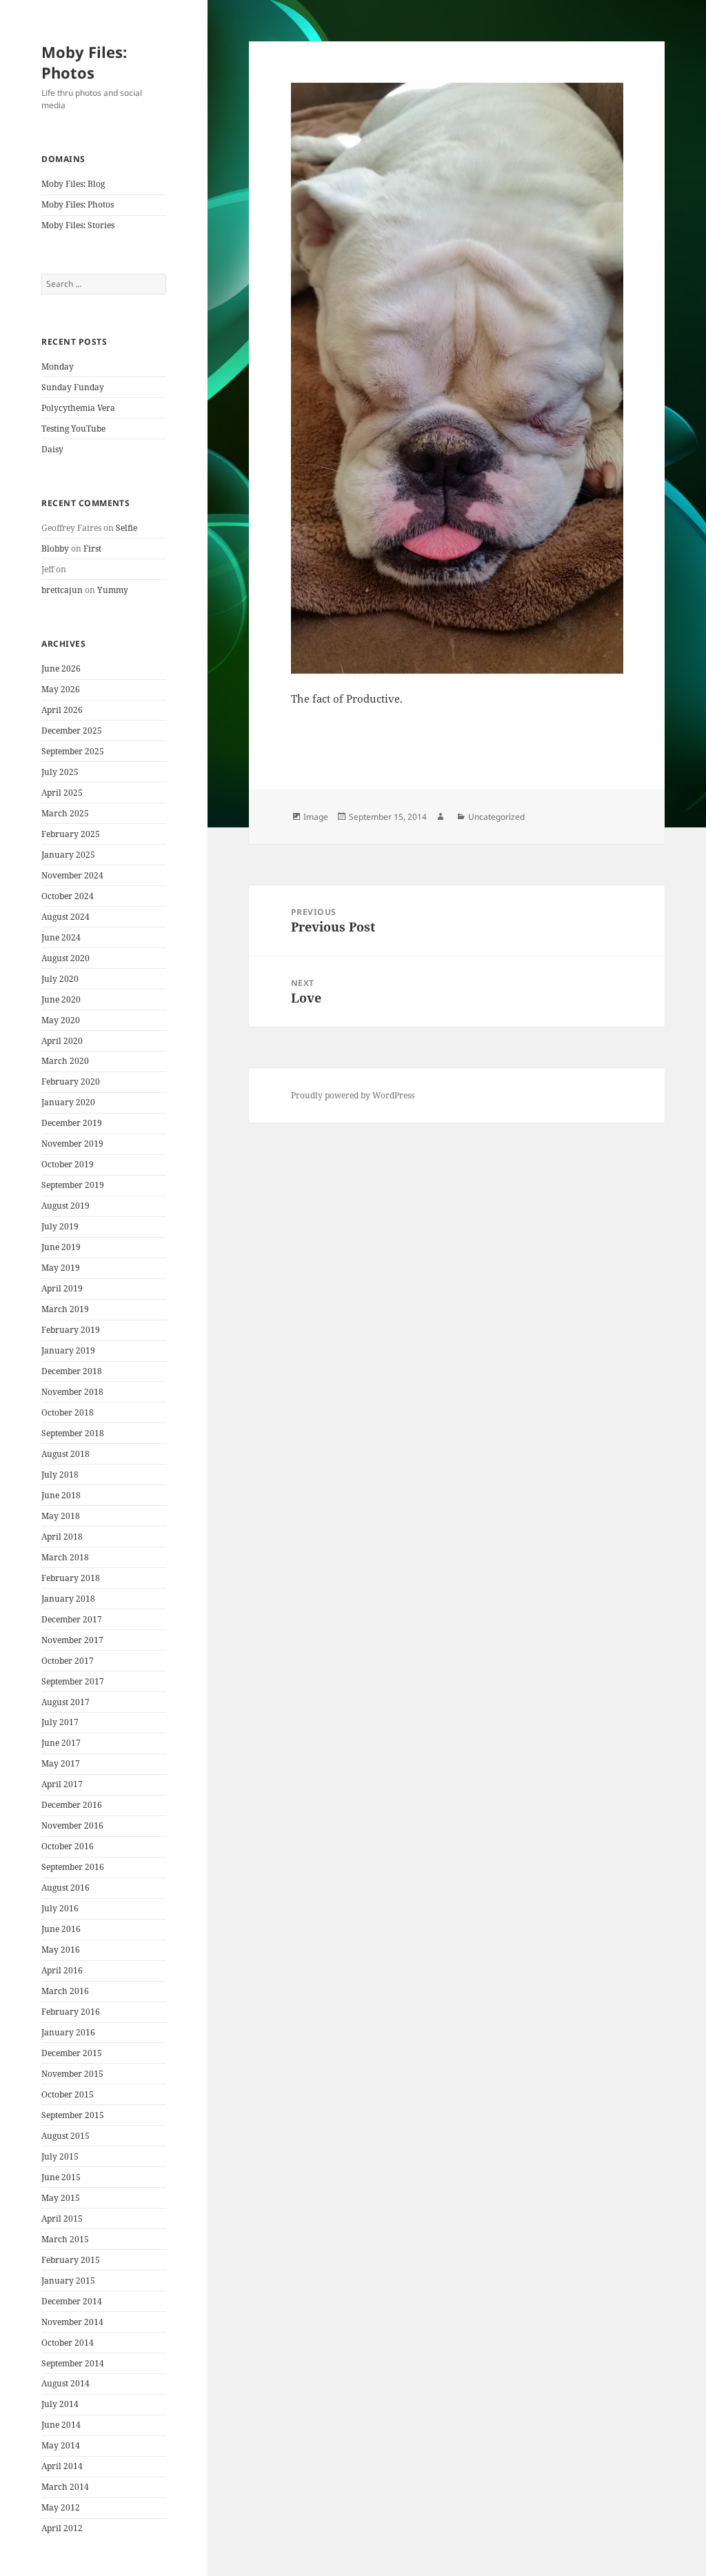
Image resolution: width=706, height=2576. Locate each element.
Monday (58, 366)
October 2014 (68, 2343)
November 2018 (72, 1392)
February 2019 (71, 1330)
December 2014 (72, 2301)
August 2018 (65, 1454)
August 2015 (65, 2136)
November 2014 (72, 2322)
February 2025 (71, 834)
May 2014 (61, 2445)
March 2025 (65, 813)
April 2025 (62, 793)
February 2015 (71, 2260)
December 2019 (72, 1123)
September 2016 (73, 1867)
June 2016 (61, 1929)
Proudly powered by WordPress (353, 1095)
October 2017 (68, 1661)
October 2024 (68, 896)
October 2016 (68, 1846)
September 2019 (73, 1185)
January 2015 (68, 2281)
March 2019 (65, 1309)
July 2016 (60, 1908)
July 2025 (60, 772)
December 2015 (72, 2053)
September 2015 (73, 2115)
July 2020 (60, 979)
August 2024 (65, 917)
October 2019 (68, 1164)
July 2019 (60, 1226)
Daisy (52, 449)
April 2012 (62, 2528)
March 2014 (65, 2487)
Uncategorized (496, 817)
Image (316, 817)
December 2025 (72, 731)
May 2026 (61, 689)
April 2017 (62, 1784)
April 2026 (62, 710)
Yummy (113, 590)
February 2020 (71, 1081)
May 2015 (61, 2198)
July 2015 (60, 2156)
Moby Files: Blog (73, 184)
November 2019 (72, 1144)
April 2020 (62, 1041)
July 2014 (60, 2404)
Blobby (55, 549)
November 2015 (72, 2074)
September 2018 (73, 1433)
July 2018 (60, 1475)
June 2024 (61, 937)
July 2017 (60, 1722)
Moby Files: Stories (78, 225)
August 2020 (65, 958)
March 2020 (65, 1061)
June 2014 (61, 2425)
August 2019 (65, 1206)
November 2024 (72, 875)
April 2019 (62, 1288)
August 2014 (65, 2383)
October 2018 (68, 1412)
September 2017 (73, 1681)
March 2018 (65, 1557)
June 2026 (61, 668)
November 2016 (72, 1825)
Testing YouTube (73, 429)
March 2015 (65, 2239)
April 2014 (62, 2466)
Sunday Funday (73, 387)
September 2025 (73, 751)
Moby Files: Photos (84, 62)
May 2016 (61, 1950)
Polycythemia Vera (78, 408)
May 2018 (61, 1516)
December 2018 (72, 1371)
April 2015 (62, 2218)
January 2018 (68, 1599)
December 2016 (72, 1805)
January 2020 (68, 1102)
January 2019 (68, 1350)
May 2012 (61, 2507)
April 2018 (62, 1537)
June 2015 (61, 2177)
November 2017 (72, 1640)
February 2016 (71, 2012)
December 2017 (72, 1619)
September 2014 (73, 2363)
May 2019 (61, 1268)
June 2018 (61, 1495)
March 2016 (65, 1991)
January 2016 (68, 2032)
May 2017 (61, 1763)
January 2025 (68, 855)
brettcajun (62, 590)
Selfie (127, 528)
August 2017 (65, 1702)
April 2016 (62, 1970)
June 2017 (61, 1743)
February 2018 (71, 1578)
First (92, 549)
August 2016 (65, 1888)
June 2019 (61, 1247)
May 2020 (61, 1020)
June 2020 (61, 999)
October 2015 (68, 2094)
